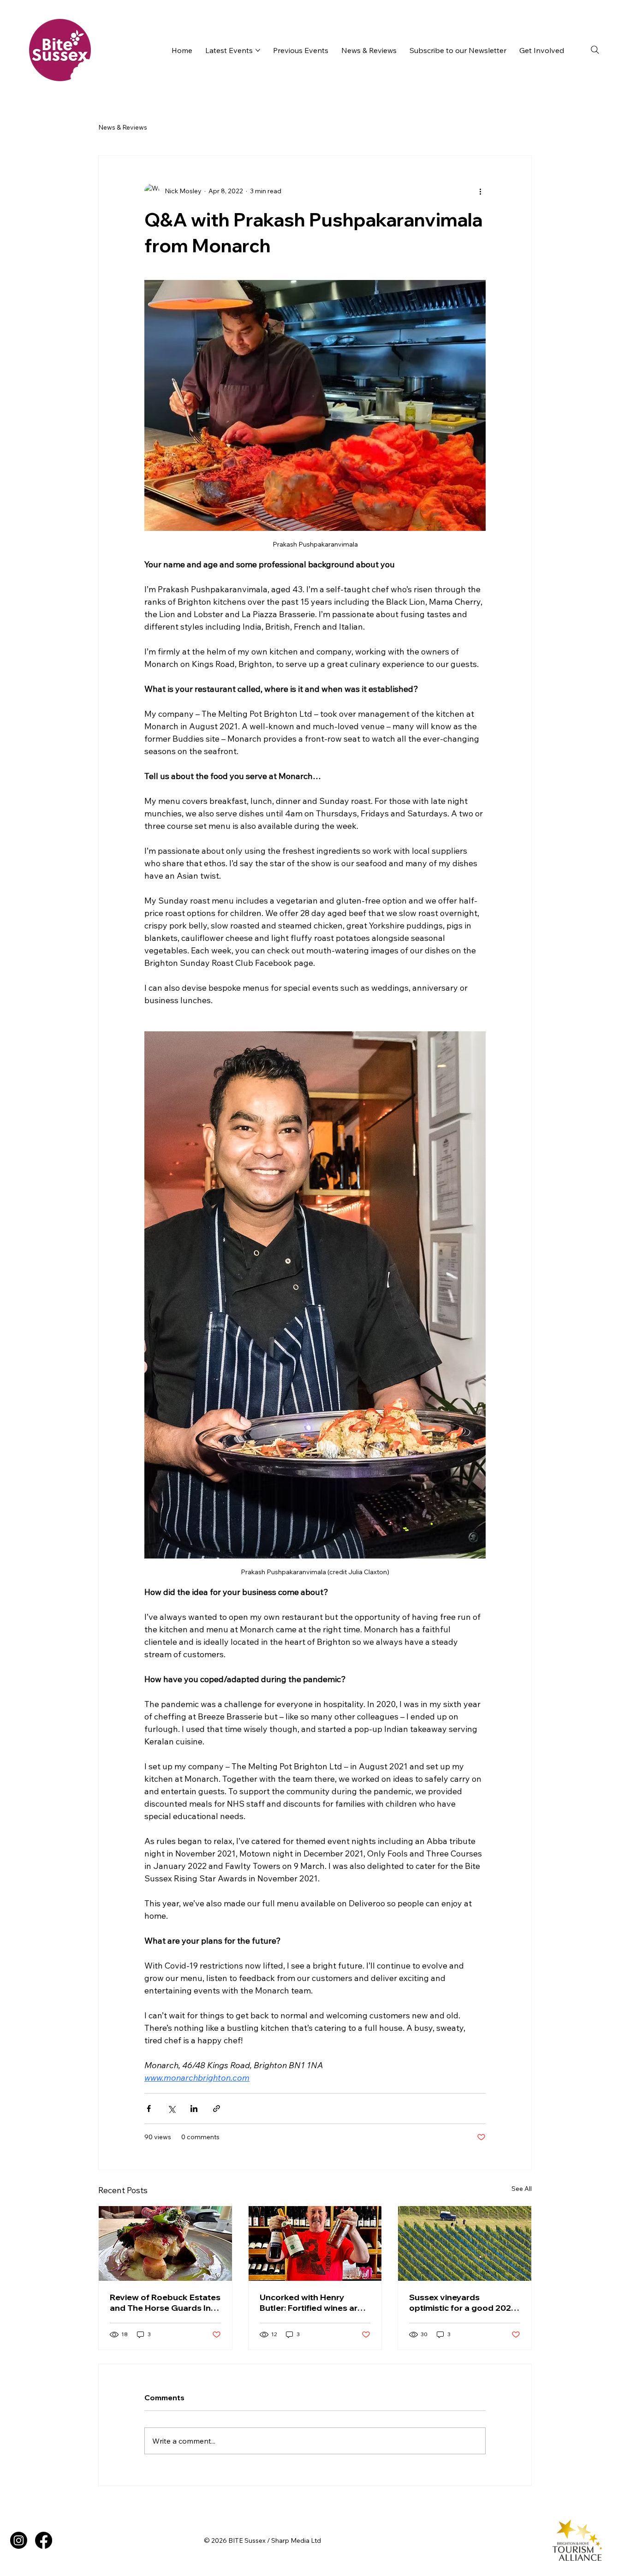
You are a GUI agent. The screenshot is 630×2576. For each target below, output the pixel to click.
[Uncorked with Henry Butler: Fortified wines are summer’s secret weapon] (315, 2243)
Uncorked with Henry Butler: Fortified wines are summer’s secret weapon (311, 2302)
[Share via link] (217, 2109)
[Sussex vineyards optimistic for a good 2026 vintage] (465, 2243)
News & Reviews (123, 127)
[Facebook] (44, 2540)
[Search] (595, 50)
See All (522, 2189)
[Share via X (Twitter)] (171, 2109)
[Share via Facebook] (149, 2109)
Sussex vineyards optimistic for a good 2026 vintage (463, 2302)
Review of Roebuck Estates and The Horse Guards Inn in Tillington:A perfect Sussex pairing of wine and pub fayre (165, 2302)
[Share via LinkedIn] (194, 2109)
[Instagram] (19, 2540)
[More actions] (480, 191)
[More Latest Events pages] (258, 50)
